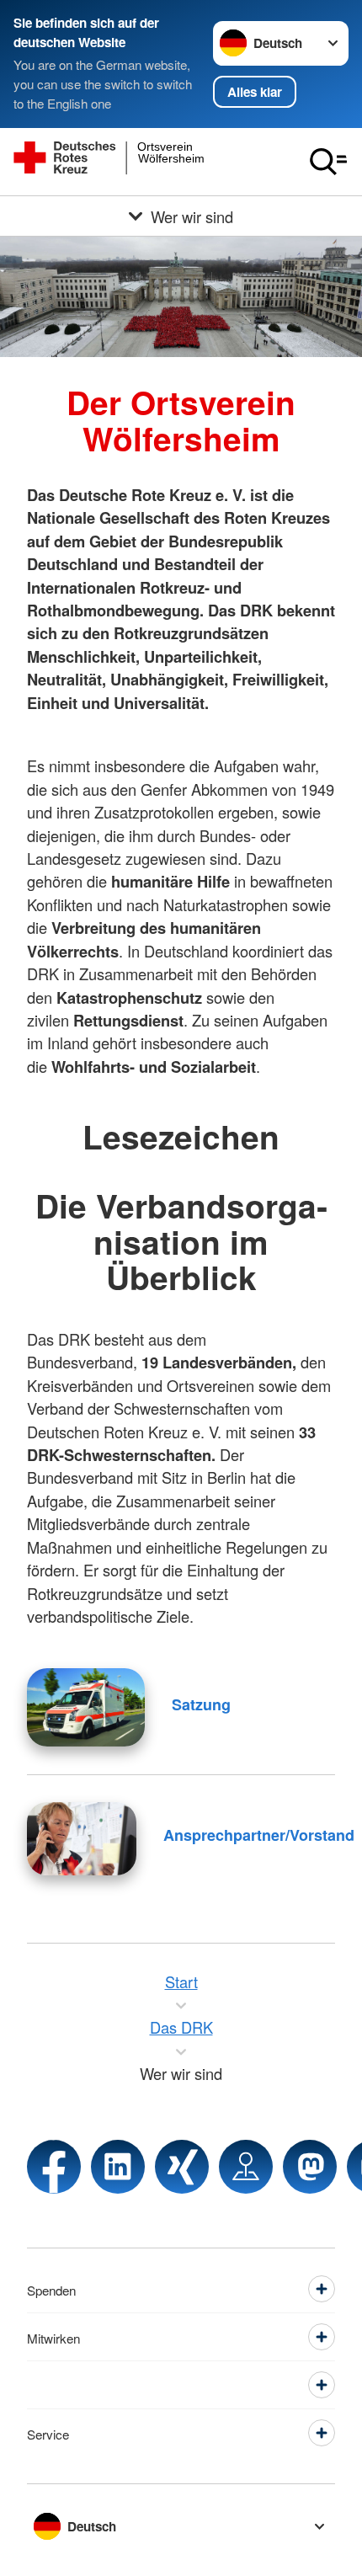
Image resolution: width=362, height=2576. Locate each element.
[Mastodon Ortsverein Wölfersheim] (310, 2167)
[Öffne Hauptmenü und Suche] (328, 162)
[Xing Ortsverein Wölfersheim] (182, 2167)
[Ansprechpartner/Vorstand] (82, 1839)
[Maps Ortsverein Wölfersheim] (246, 2167)
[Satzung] (86, 1707)
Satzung (201, 1704)
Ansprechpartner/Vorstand (259, 1835)
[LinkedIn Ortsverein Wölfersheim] (118, 2167)
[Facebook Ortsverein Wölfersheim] (54, 2167)
